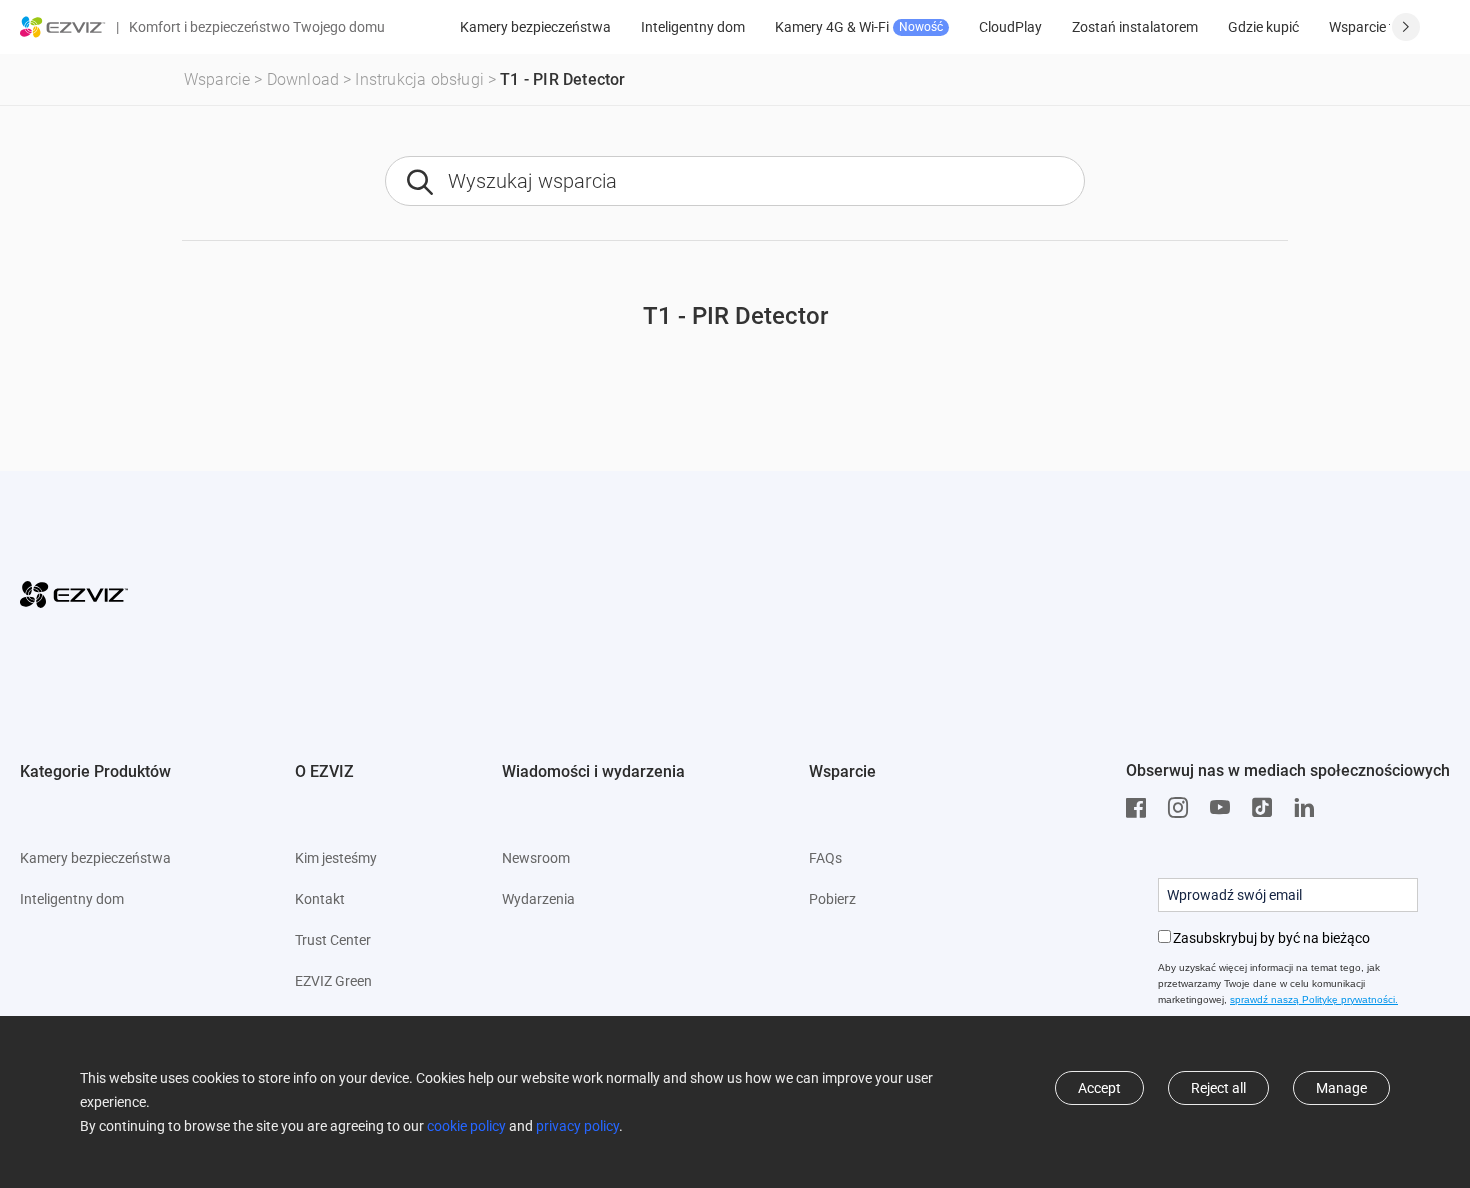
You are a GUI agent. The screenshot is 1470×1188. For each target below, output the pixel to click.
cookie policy (466, 1126)
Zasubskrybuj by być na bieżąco (1271, 938)
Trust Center (333, 940)
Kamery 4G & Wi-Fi (859, 27)
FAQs (825, 858)
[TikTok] (1267, 808)
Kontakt (320, 899)
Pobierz (832, 899)
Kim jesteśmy (336, 858)
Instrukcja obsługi (419, 79)
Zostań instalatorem (1135, 27)
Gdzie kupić (1263, 27)
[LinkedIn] (1309, 808)
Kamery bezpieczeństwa (535, 27)
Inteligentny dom (693, 27)
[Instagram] (1183, 808)
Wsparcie (217, 79)
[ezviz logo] (63, 27)
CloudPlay (1010, 27)
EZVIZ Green (333, 981)
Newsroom (536, 858)
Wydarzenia (538, 899)
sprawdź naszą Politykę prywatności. (1314, 999)
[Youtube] (1225, 808)
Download (303, 79)
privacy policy (577, 1126)
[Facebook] (1141, 808)
